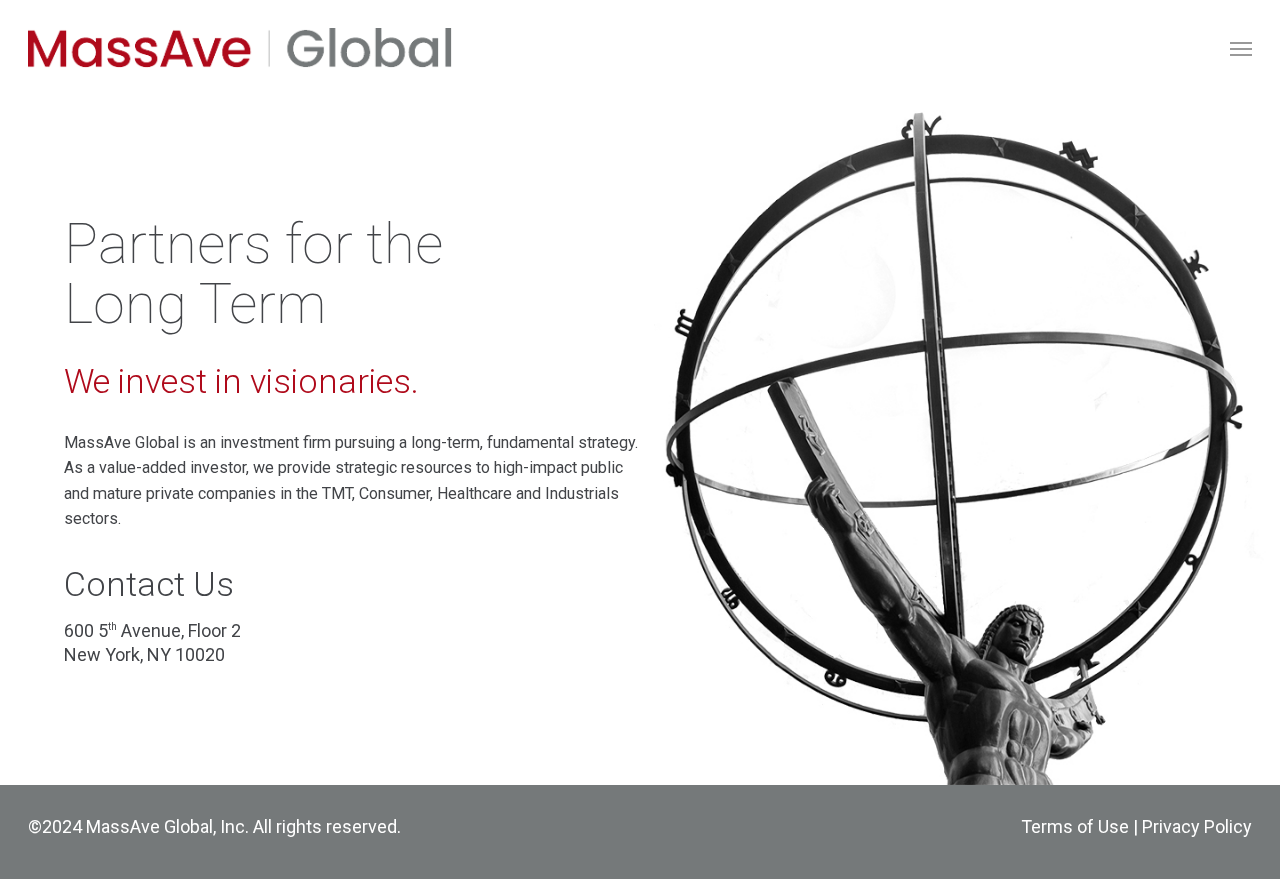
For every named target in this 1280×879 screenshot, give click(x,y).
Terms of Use (1075, 826)
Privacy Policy (1197, 826)
